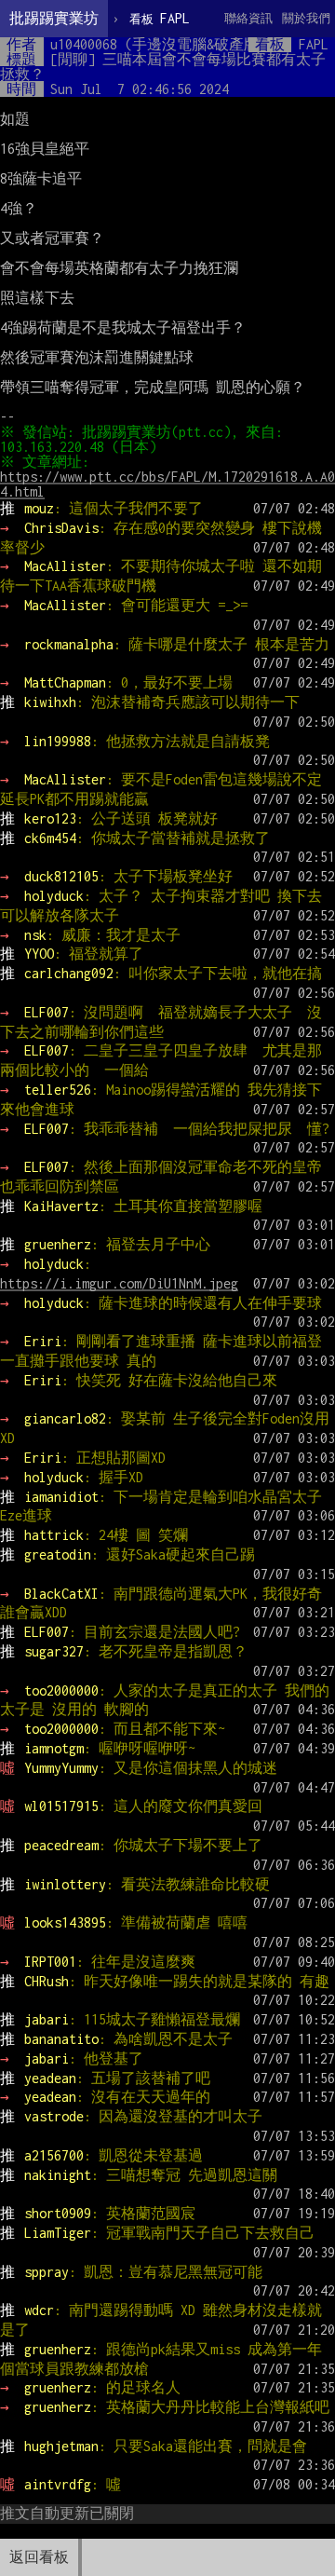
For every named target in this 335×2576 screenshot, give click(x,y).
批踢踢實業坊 (54, 18)
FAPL (160, 18)
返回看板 (39, 2557)
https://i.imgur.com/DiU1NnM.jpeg (119, 1283)
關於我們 (306, 18)
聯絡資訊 (248, 18)
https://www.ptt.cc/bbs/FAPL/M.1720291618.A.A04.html (167, 484)
